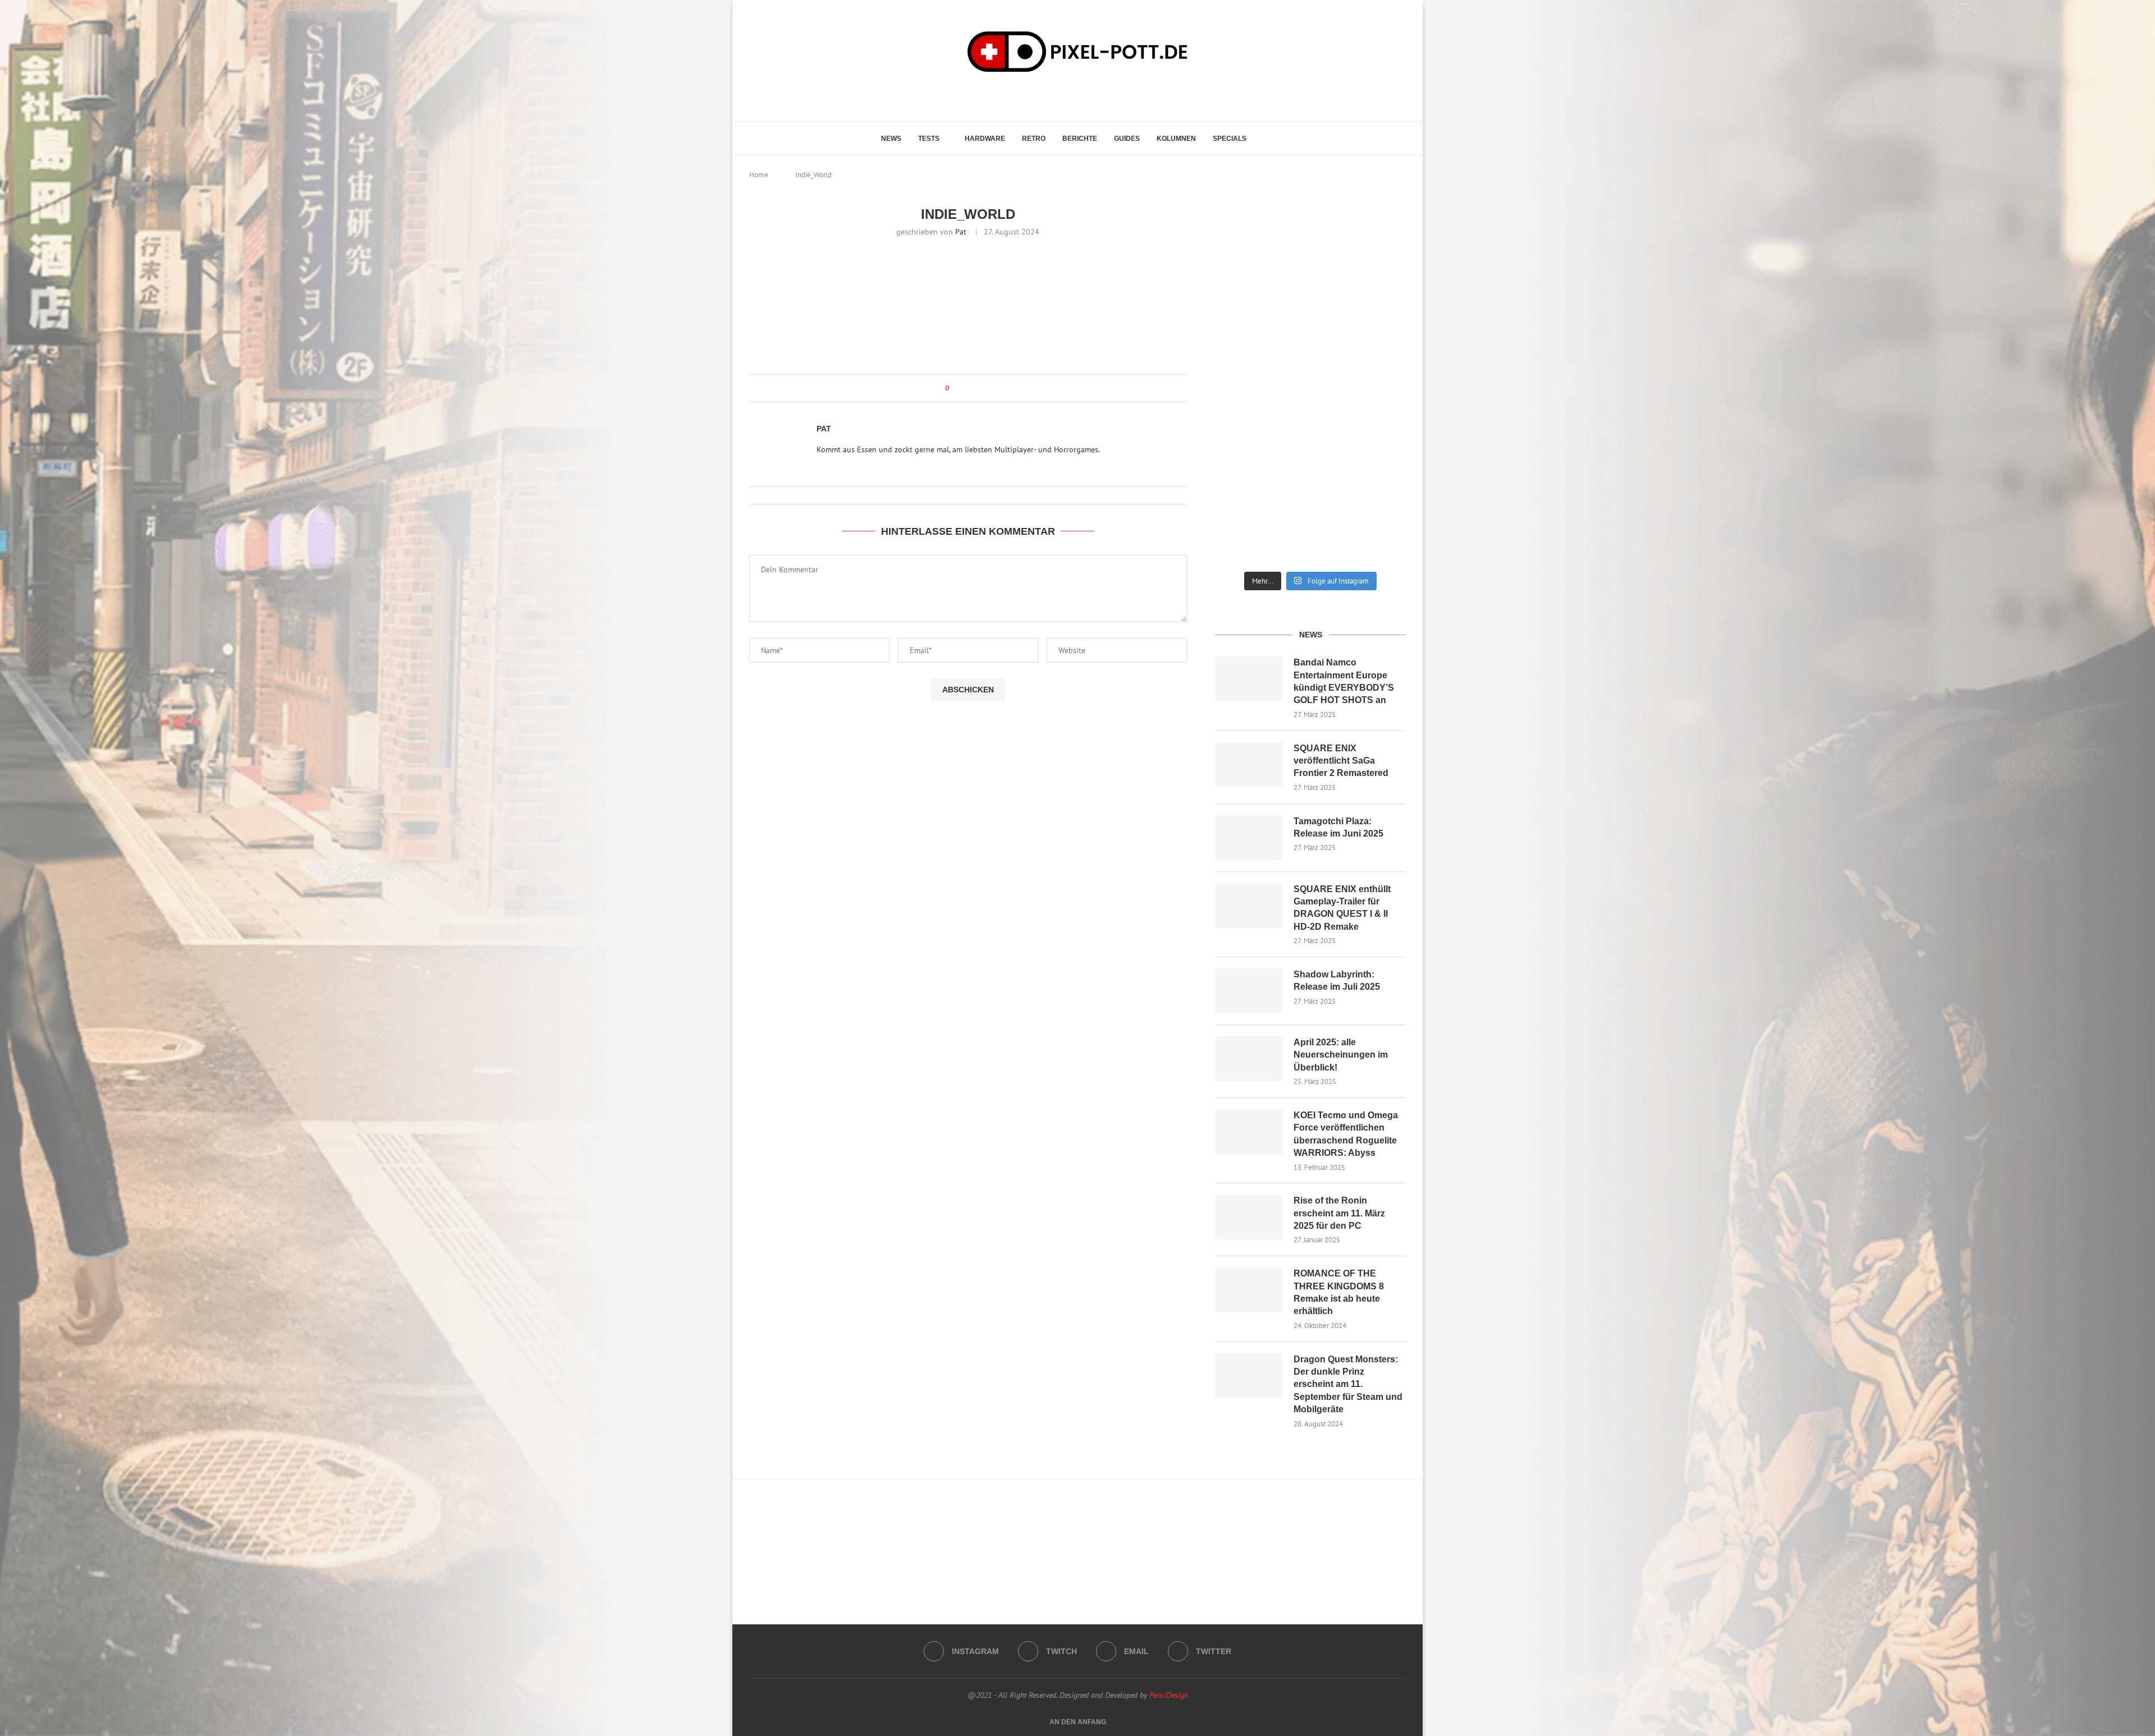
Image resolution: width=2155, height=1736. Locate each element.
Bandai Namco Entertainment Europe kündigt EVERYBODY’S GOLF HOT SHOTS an (1344, 681)
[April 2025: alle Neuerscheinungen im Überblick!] (1249, 1059)
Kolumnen (1176, 139)
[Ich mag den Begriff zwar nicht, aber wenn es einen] (1376, 430)
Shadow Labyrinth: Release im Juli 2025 (1337, 980)
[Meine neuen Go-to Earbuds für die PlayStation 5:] (1311, 520)
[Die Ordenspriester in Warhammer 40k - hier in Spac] (1245, 520)
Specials (1230, 139)
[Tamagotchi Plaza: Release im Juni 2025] (1249, 838)
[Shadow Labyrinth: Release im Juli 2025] (1249, 991)
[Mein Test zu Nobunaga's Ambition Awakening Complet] (1311, 341)
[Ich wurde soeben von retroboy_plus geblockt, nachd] (1245, 341)
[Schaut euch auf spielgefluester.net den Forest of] (1245, 246)
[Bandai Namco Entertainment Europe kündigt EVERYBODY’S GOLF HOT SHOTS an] (1249, 679)
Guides (1127, 139)
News (891, 139)
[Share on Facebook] (968, 388)
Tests (929, 139)
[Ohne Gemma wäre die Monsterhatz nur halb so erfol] (1376, 520)
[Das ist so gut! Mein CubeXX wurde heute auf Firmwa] (1245, 430)
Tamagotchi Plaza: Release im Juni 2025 (1338, 827)
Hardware (985, 139)
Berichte (1080, 139)
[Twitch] (1073, 95)
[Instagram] (1057, 95)
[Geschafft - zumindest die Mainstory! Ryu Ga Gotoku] (1311, 430)
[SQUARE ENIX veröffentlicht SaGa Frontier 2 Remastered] (1249, 765)
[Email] (1088, 95)
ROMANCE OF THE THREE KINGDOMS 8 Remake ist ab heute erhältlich (1339, 1292)
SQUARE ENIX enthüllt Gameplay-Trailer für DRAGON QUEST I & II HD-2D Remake (1342, 908)
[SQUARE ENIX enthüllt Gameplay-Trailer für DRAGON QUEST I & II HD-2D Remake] (1249, 906)
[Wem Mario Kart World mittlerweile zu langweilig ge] (1311, 241)
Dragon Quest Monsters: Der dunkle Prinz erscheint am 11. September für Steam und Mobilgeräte (1348, 1384)
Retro (1034, 139)
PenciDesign (1169, 1695)
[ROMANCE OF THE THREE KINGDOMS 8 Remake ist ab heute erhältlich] (1249, 1290)
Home (759, 175)
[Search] (1269, 139)
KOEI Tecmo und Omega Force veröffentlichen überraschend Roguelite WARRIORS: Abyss (1346, 1134)
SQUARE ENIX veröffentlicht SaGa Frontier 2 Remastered (1341, 761)
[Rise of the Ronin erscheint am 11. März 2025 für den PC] (1249, 1217)
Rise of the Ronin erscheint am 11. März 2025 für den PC (1339, 1213)
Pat (961, 232)
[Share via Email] (983, 388)
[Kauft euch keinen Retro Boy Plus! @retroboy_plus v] (1376, 341)
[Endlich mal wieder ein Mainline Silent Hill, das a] (1376, 241)
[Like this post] (955, 388)
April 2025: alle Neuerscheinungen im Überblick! (1341, 1055)
